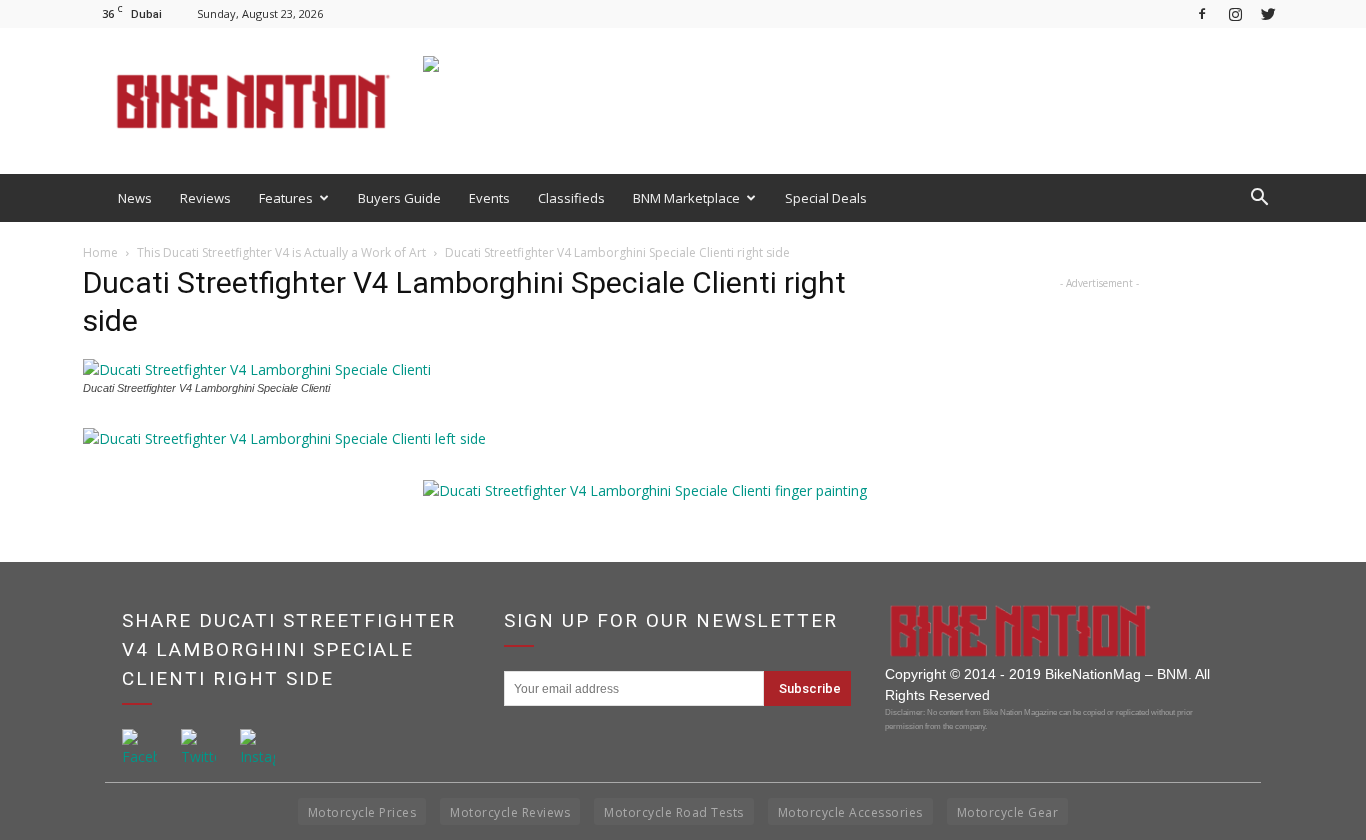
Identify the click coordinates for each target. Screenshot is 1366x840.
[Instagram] (1235, 13)
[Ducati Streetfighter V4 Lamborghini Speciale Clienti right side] (257, 369)
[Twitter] (1268, 13)
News (135, 198)
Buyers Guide (399, 198)
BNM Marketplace (686, 198)
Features (286, 198)
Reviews (205, 198)
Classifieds (571, 198)
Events (489, 198)
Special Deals (826, 198)
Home (100, 252)
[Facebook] (1202, 13)
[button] (1259, 198)
